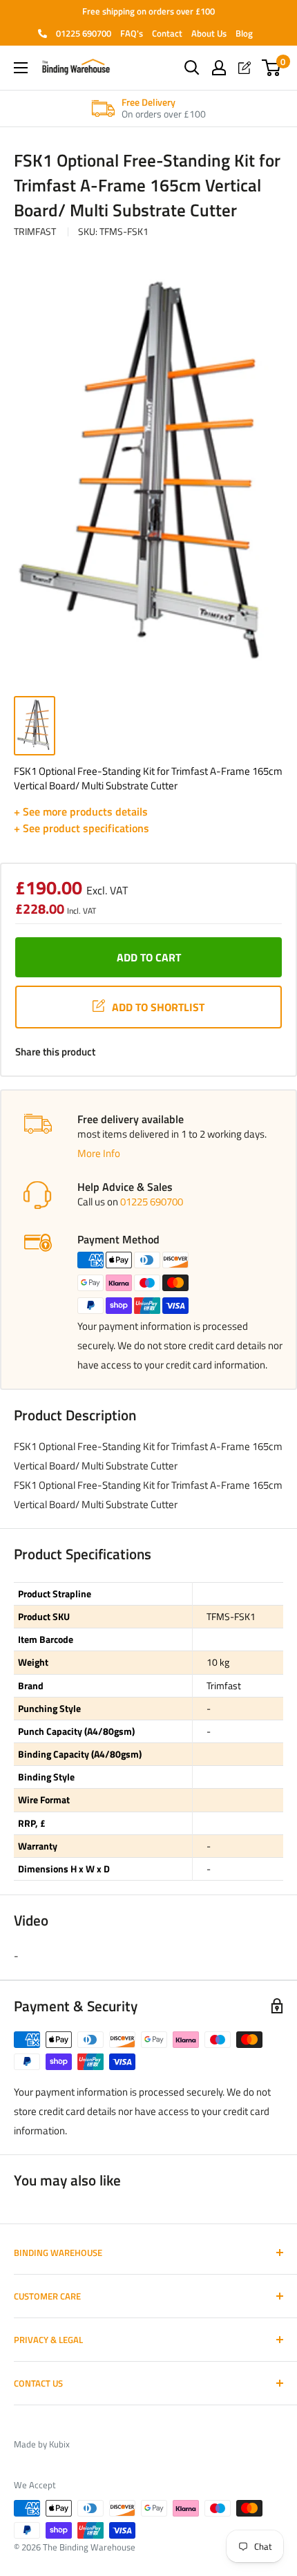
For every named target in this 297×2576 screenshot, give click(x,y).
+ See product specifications (82, 828)
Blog (244, 33)
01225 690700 (83, 33)
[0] (272, 68)
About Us (209, 33)
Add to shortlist (158, 1007)
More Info (99, 1153)
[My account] (219, 68)
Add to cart (149, 957)
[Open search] (192, 68)
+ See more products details (81, 811)
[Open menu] (21, 68)
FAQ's (132, 33)
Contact (167, 33)
